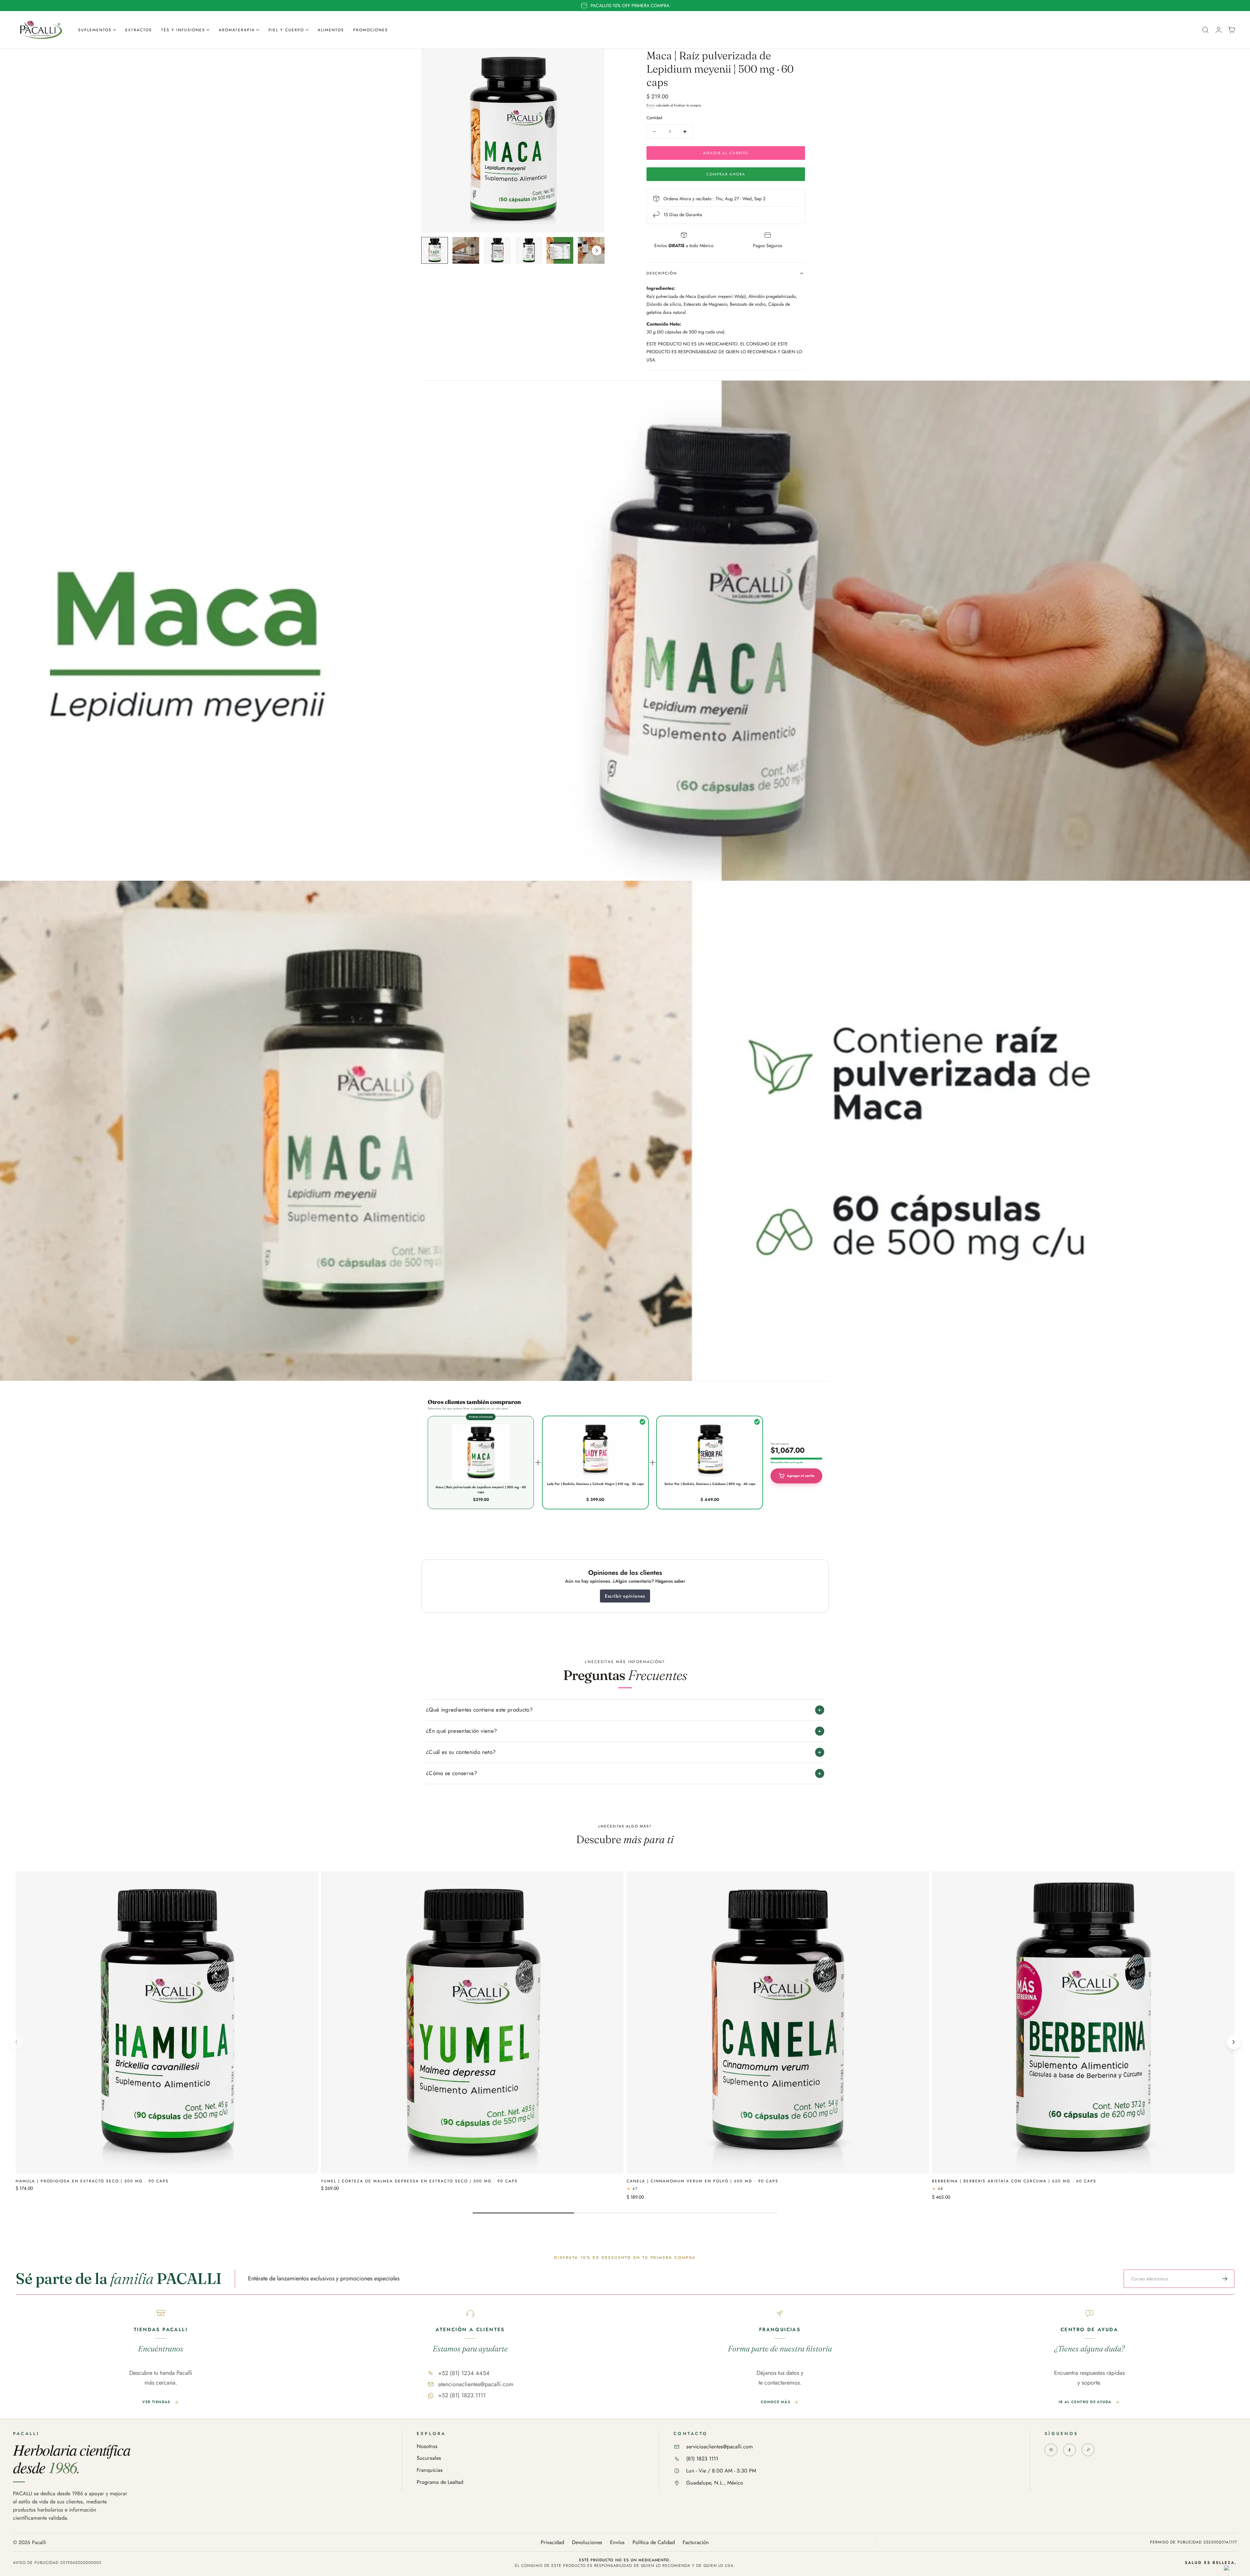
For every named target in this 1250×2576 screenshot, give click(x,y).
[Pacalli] (1088, 2450)
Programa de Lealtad (440, 2482)
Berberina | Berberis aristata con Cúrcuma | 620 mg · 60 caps (1014, 2181)
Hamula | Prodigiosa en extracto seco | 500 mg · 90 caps (92, 2181)
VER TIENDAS (156, 2402)
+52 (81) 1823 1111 (462, 2395)
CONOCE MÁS (776, 2402)
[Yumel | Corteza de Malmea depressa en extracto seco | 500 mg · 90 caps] (472, 2022)
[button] (1205, 30)
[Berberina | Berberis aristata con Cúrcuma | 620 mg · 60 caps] (1083, 2022)
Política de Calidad (654, 2543)
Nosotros (427, 2447)
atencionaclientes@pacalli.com (476, 2384)
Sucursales (429, 2458)
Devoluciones (587, 2543)
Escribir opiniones (625, 1596)
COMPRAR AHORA (726, 174)
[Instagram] (1051, 2450)
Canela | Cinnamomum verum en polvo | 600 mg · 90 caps (702, 2181)
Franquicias (430, 2470)
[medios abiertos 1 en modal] (593, 60)
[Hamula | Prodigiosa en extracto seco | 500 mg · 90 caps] (167, 2022)
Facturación (696, 2543)
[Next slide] (597, 250)
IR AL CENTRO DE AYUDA (1085, 2402)
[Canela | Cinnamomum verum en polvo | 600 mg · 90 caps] (778, 2022)
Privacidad (552, 2543)
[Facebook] (1069, 2450)
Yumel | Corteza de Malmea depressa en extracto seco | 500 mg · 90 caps (419, 2181)
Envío (651, 105)
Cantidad (654, 118)
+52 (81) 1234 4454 (464, 2373)
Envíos (617, 2543)
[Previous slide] (429, 250)
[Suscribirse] (1225, 2279)
